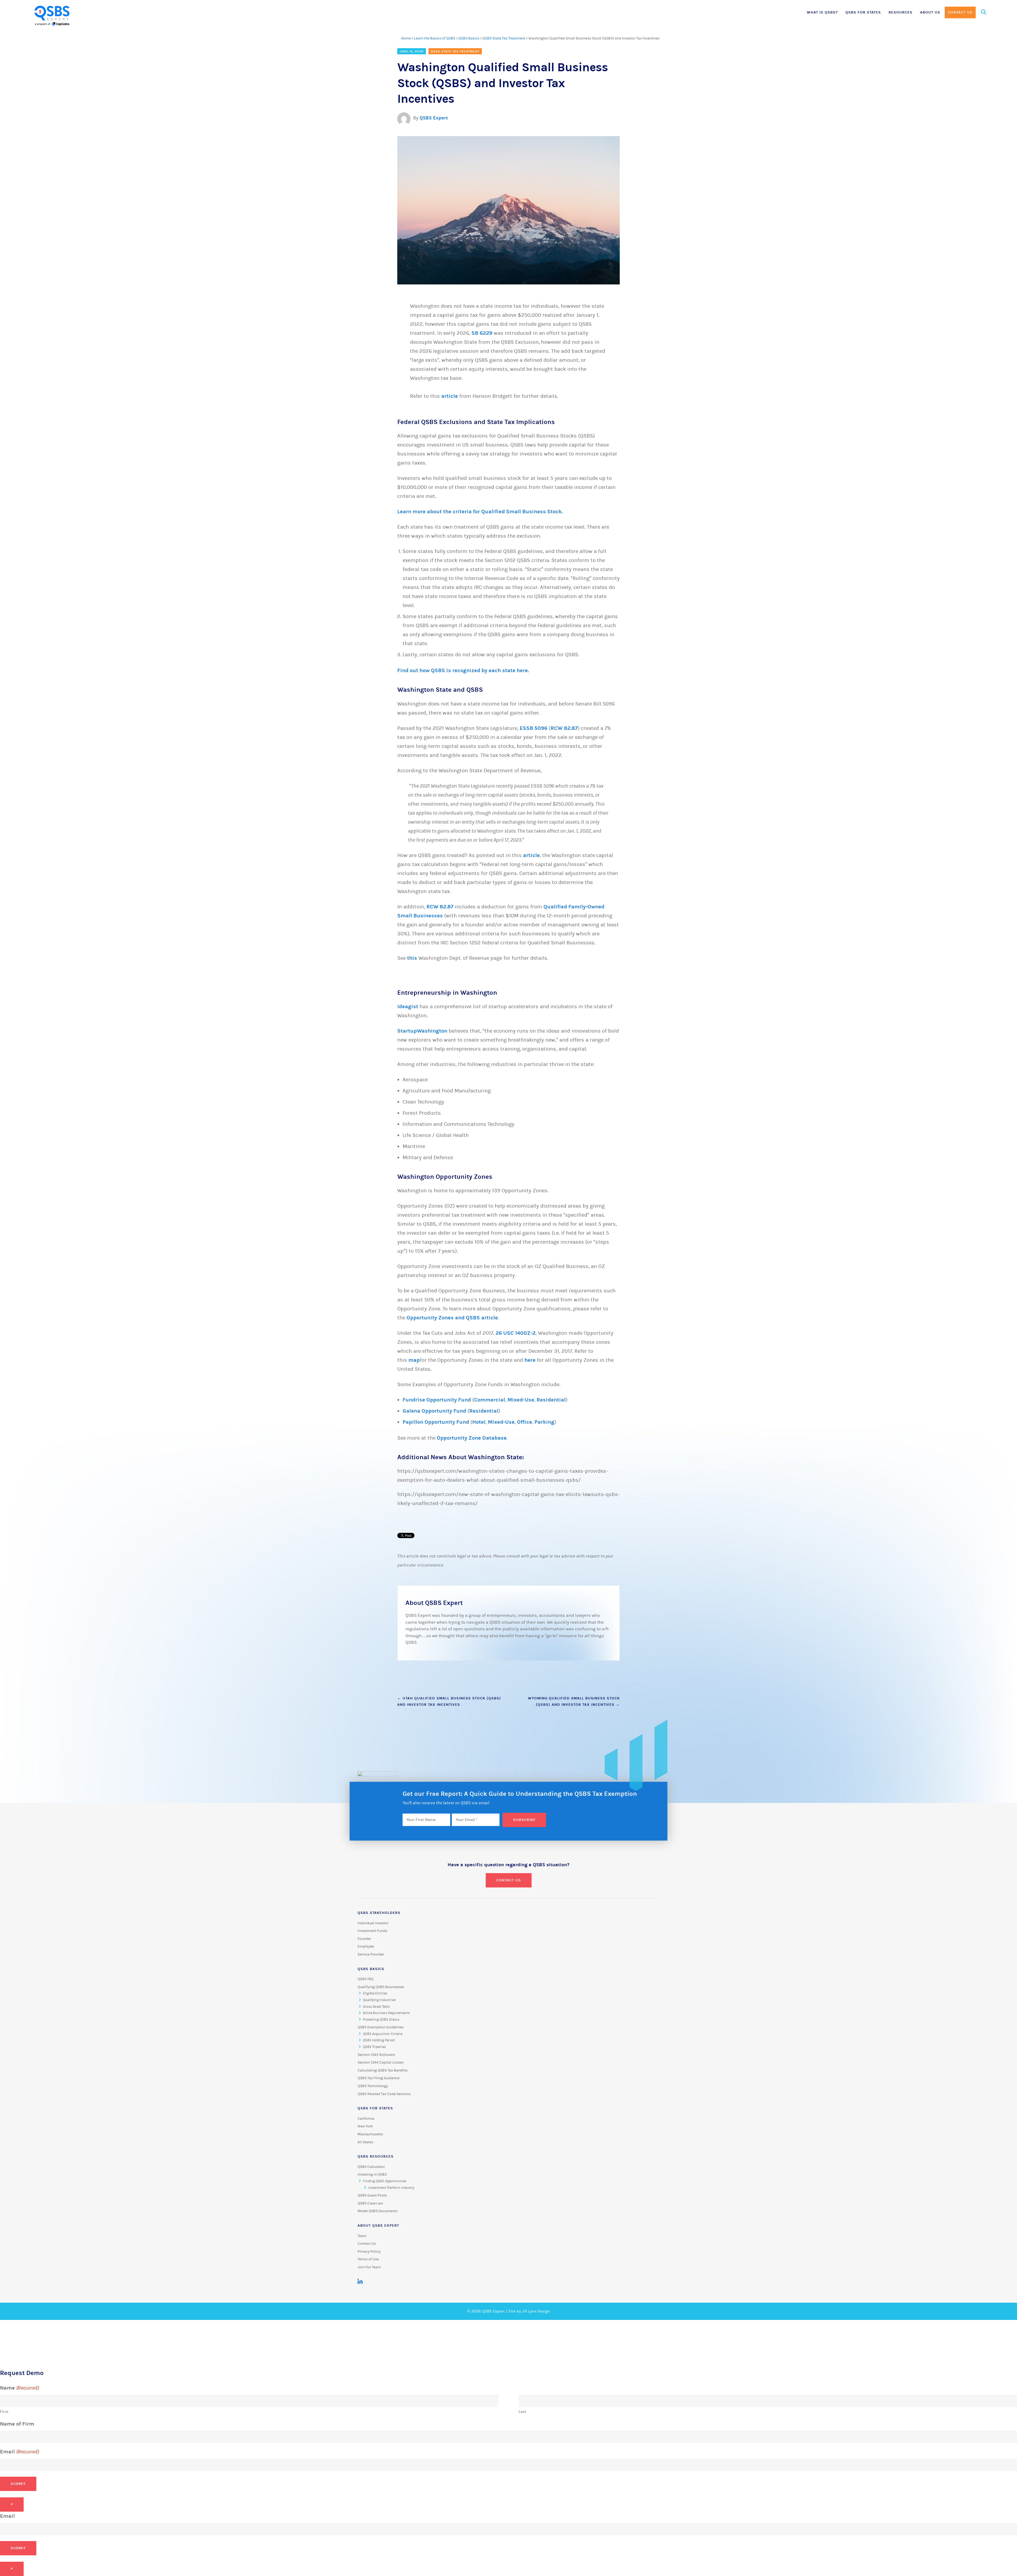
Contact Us (960, 12)
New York (365, 2126)
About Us (930, 12)
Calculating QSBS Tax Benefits (383, 2070)
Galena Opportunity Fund (434, 1411)
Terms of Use (368, 2259)
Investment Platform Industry (391, 2188)
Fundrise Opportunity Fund (437, 1400)
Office (525, 1422)
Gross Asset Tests (376, 2007)
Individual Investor (373, 1923)
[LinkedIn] (360, 2282)
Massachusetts (370, 2134)
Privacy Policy (369, 2252)
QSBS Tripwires (374, 2047)
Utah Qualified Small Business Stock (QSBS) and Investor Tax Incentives (449, 1701)
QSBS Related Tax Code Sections (384, 2094)
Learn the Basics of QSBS (435, 38)
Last (522, 2412)
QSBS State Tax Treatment (504, 38)
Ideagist (408, 1006)
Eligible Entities (375, 1993)
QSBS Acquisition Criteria (383, 2034)
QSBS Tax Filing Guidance (378, 2078)
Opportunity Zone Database (472, 1438)
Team (362, 2236)
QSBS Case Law (370, 2203)
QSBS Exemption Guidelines (381, 2027)
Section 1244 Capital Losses (381, 2062)
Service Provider (371, 1954)
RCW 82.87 (564, 728)
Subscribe (524, 1820)
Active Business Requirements (386, 2013)
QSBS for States (863, 12)
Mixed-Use (521, 1400)
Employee (366, 1946)
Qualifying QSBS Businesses (381, 1987)
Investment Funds (372, 1931)
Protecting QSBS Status (381, 2020)
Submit (18, 2484)
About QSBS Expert (378, 2225)
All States (365, 2142)
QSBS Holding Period (379, 2040)
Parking (544, 1422)
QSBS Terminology (373, 2086)
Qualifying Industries (379, 2000)
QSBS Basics (469, 38)
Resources (900, 12)
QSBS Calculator (371, 2167)
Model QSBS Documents (378, 2211)
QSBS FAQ (365, 1979)
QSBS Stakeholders (379, 1913)
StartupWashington (422, 1031)
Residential (551, 1400)
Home (406, 38)
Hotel (479, 1422)
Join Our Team (369, 2267)
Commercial (490, 1400)
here (530, 1360)
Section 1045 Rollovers (376, 2055)
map (414, 1360)
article (450, 396)
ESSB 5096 (534, 728)
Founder (364, 1939)
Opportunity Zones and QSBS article (452, 1318)
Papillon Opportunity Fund (436, 1422)
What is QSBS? (822, 12)
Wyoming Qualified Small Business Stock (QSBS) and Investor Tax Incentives (574, 1701)
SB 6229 (483, 333)
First (4, 2412)
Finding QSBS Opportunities (385, 2181)
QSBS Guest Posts (372, 2195)
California (366, 2119)
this (412, 958)
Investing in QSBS (372, 2175)
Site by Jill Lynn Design (529, 2311)
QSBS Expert (434, 118)
